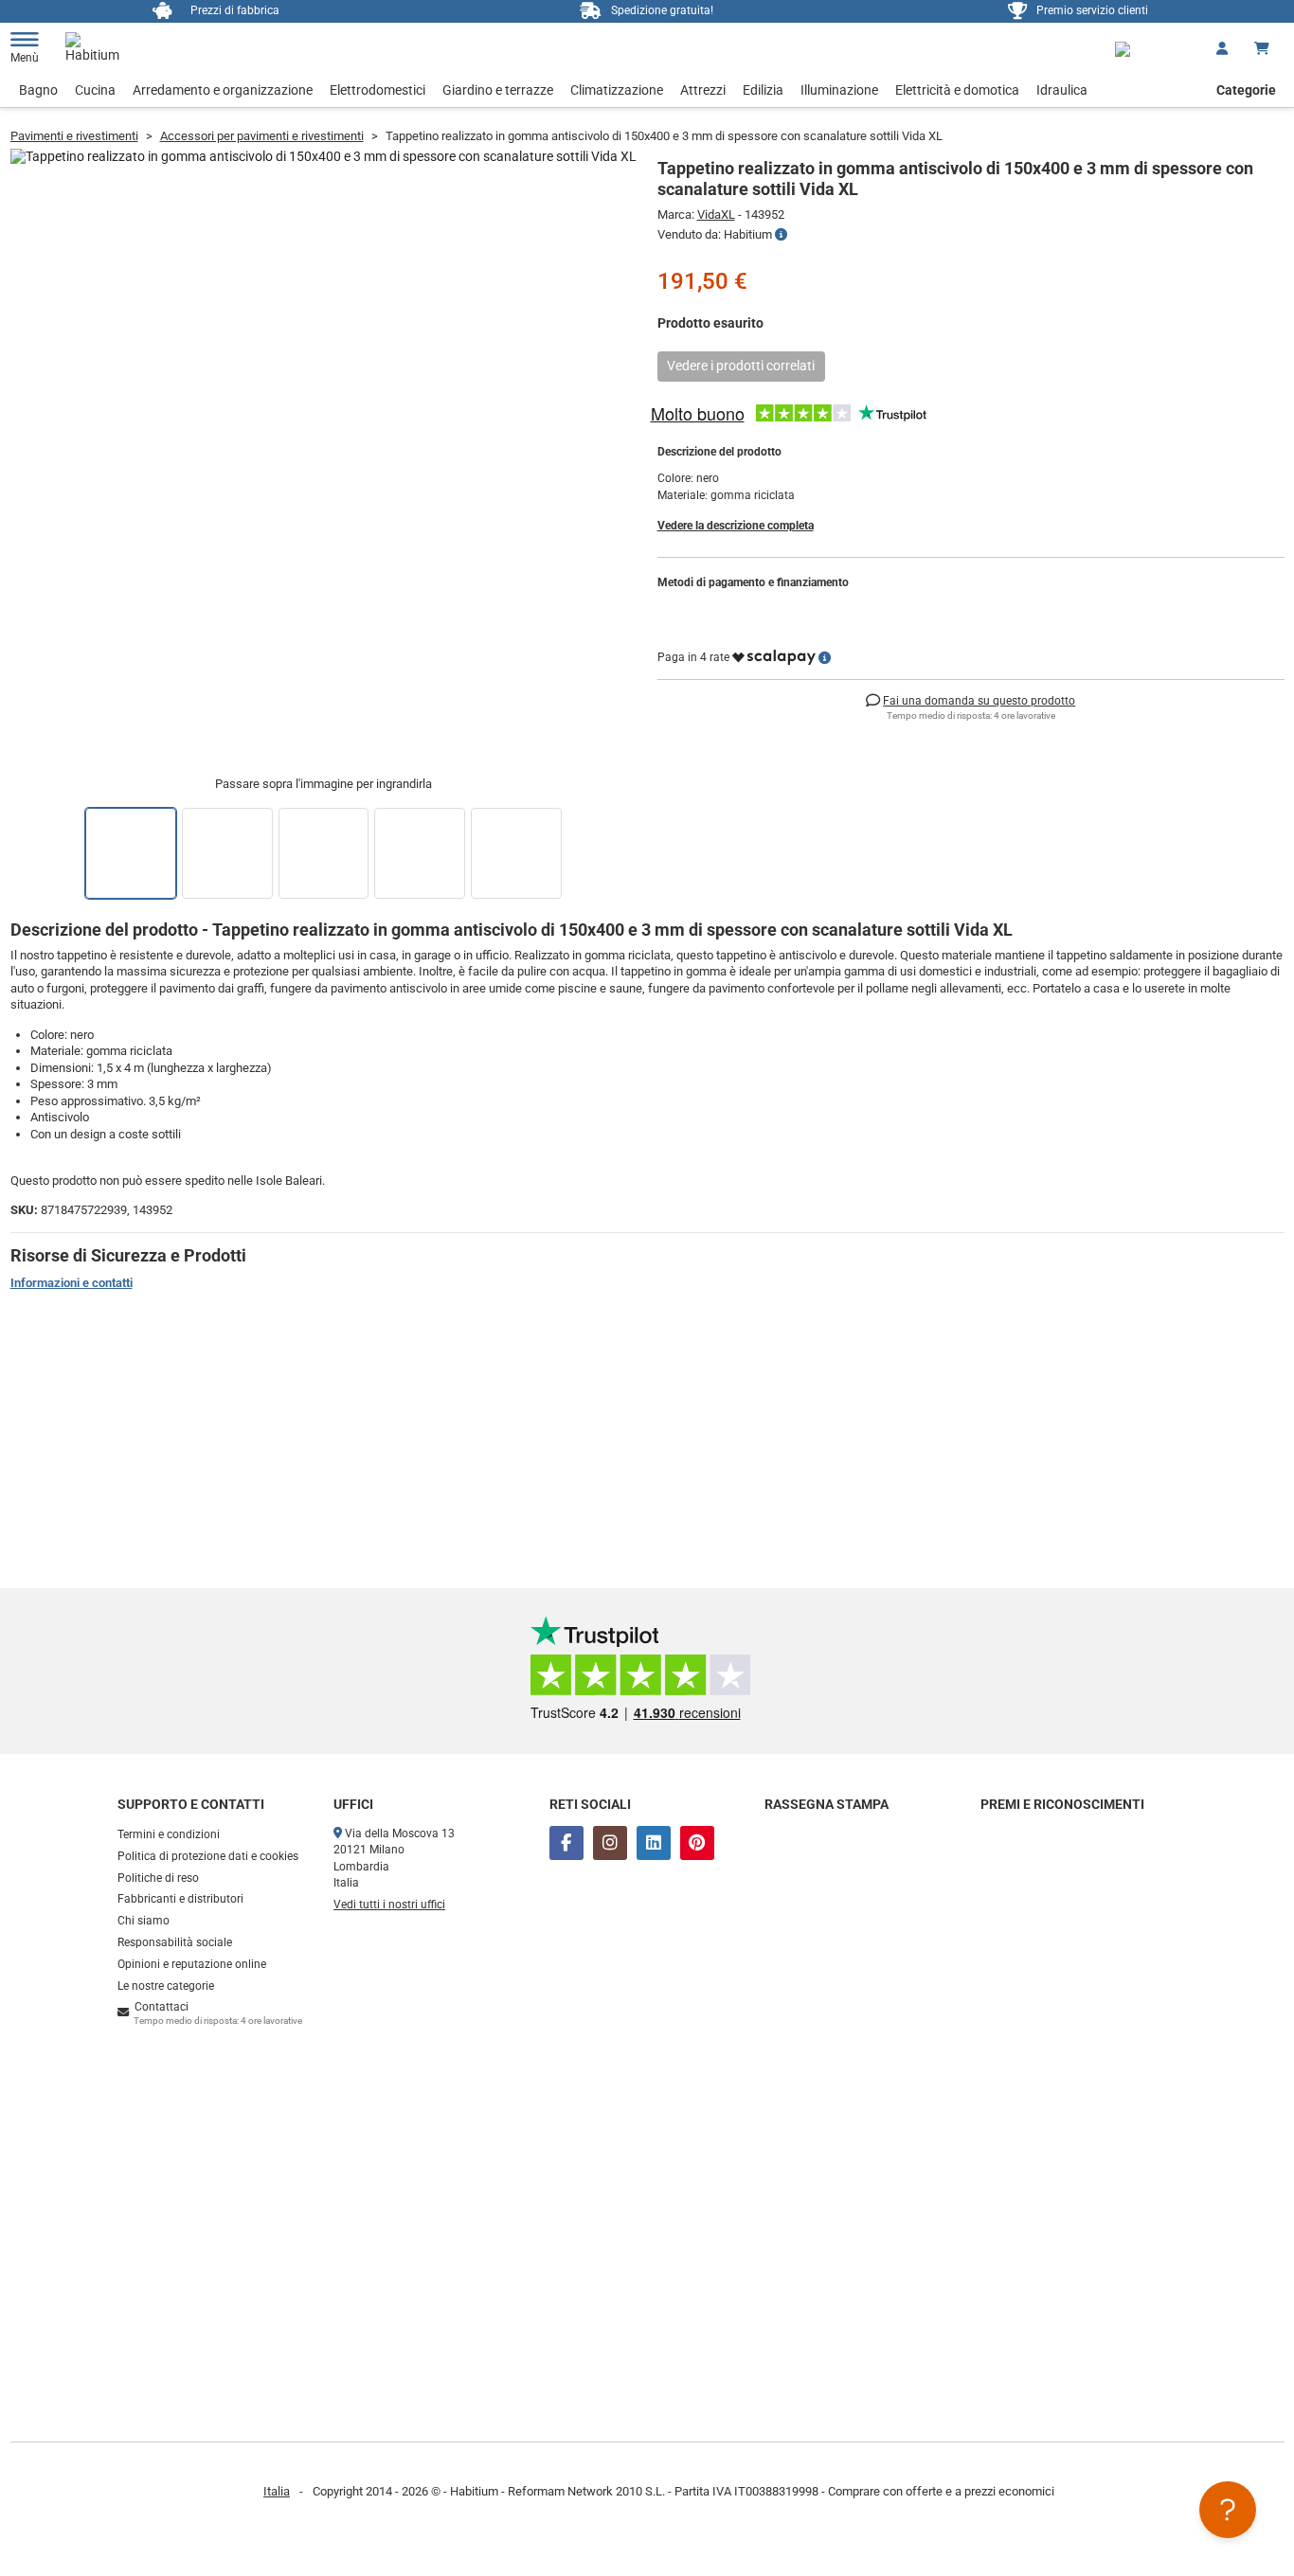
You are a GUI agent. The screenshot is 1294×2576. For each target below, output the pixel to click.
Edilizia (763, 90)
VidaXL (716, 215)
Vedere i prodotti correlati (741, 366)
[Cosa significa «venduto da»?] (781, 235)
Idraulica (1062, 90)
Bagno (38, 90)
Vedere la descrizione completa (736, 526)
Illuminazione (839, 90)
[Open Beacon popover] (1228, 2510)
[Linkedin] (654, 1843)
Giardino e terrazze (498, 90)
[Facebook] (566, 1843)
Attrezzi (703, 90)
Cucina (95, 90)
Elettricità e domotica (957, 90)
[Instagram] (610, 1843)
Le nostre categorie (166, 1986)
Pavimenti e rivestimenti (74, 136)
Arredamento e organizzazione (223, 90)
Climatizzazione (617, 90)
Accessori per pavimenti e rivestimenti (262, 136)
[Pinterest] (697, 1843)
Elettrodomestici (377, 90)
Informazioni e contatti (72, 1283)
